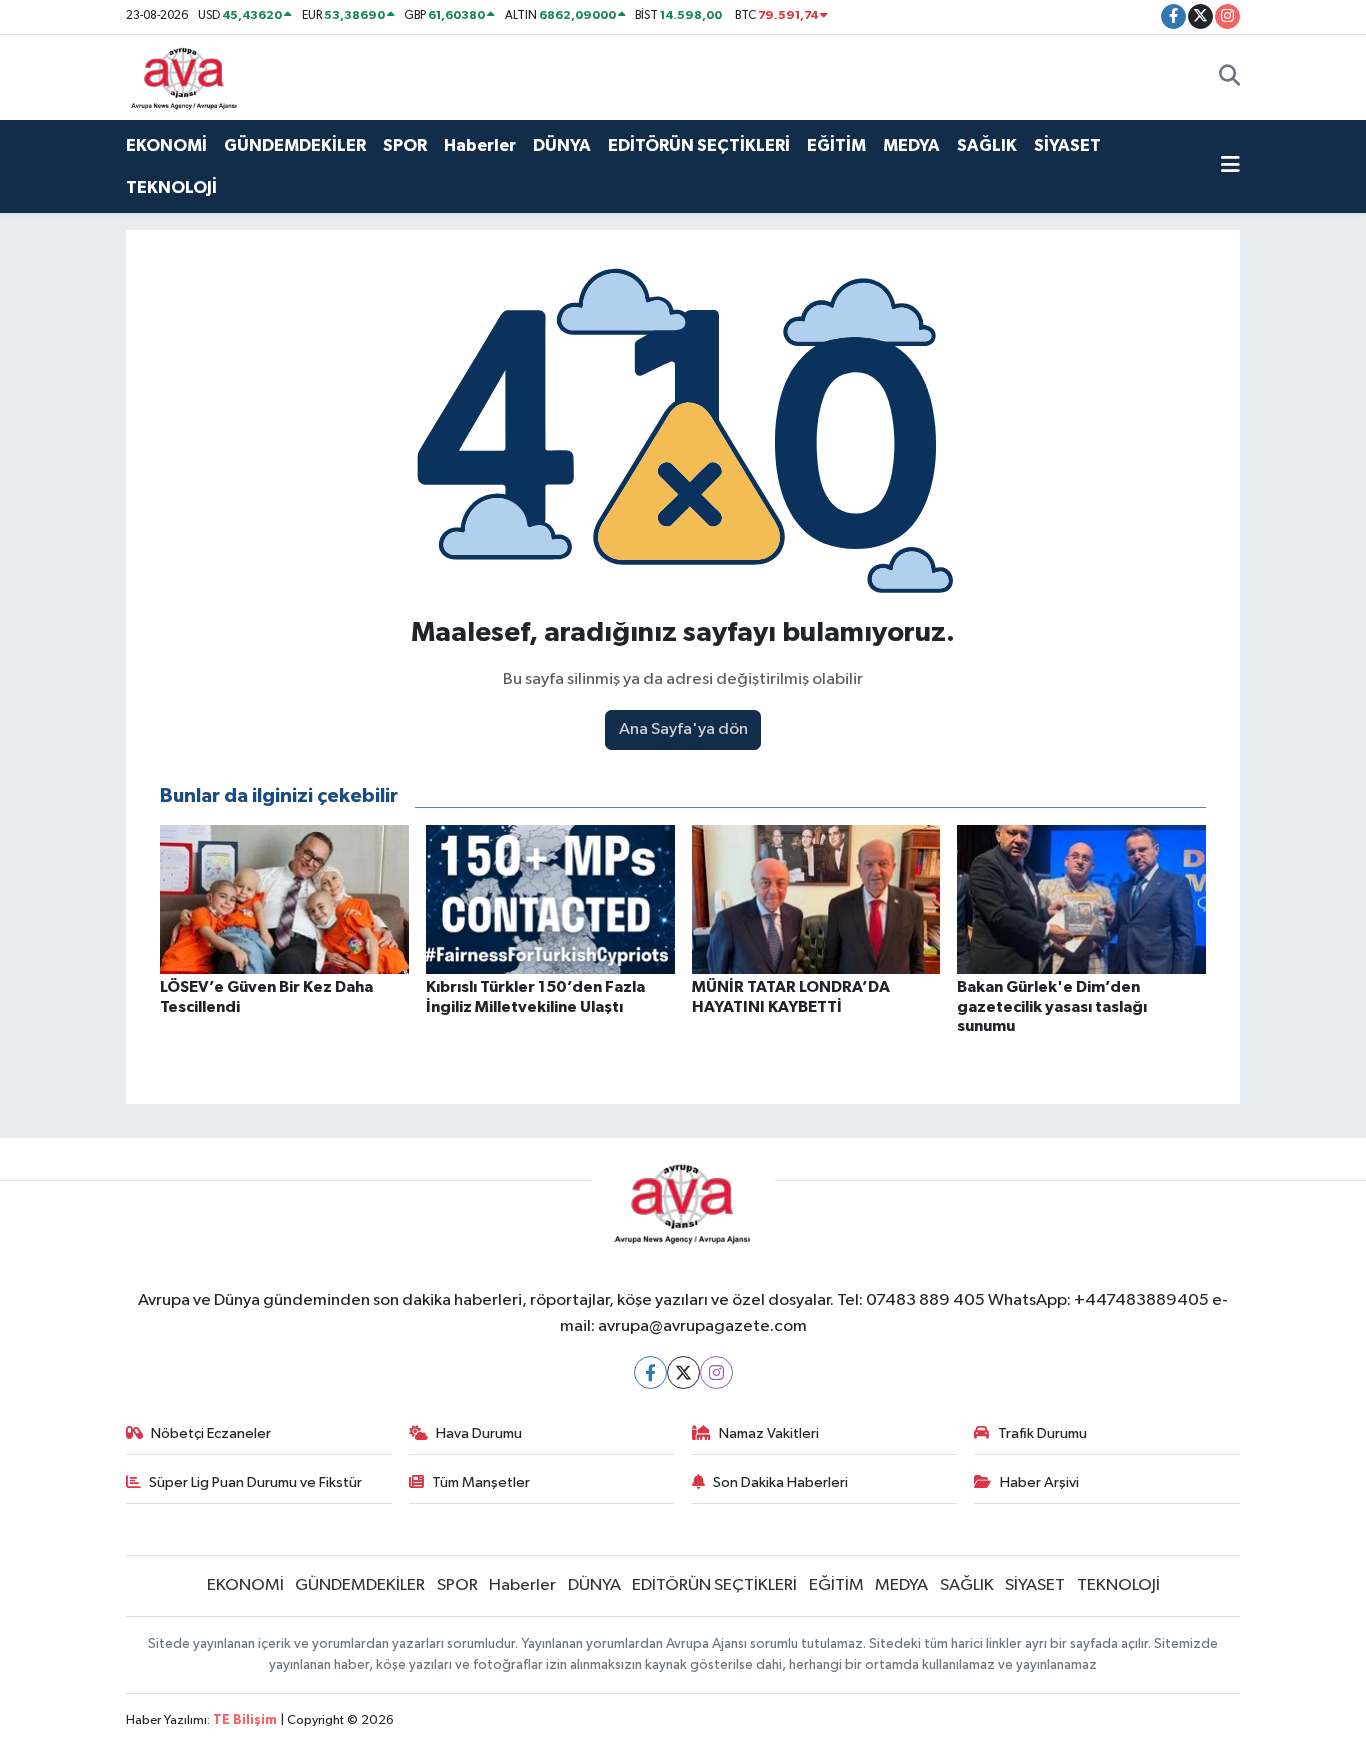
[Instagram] (716, 1372)
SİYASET (1067, 145)
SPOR (405, 145)
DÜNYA (562, 145)
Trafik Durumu (1042, 1433)
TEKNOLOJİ (171, 187)
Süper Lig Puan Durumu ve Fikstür (255, 1482)
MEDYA (911, 145)
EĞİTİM (836, 145)
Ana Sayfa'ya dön (683, 729)
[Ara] (1229, 77)
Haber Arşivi (1039, 1482)
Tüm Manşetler (481, 1482)
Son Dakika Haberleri (780, 1482)
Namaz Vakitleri (769, 1433)
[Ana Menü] (1230, 167)
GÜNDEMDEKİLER (295, 145)
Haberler (480, 145)
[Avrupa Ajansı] (184, 76)
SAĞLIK (987, 145)
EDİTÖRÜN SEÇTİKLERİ (699, 145)
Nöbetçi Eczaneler (211, 1433)
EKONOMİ (166, 145)
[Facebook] (650, 1372)
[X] (683, 1372)
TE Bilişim (245, 1720)
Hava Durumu (479, 1433)
